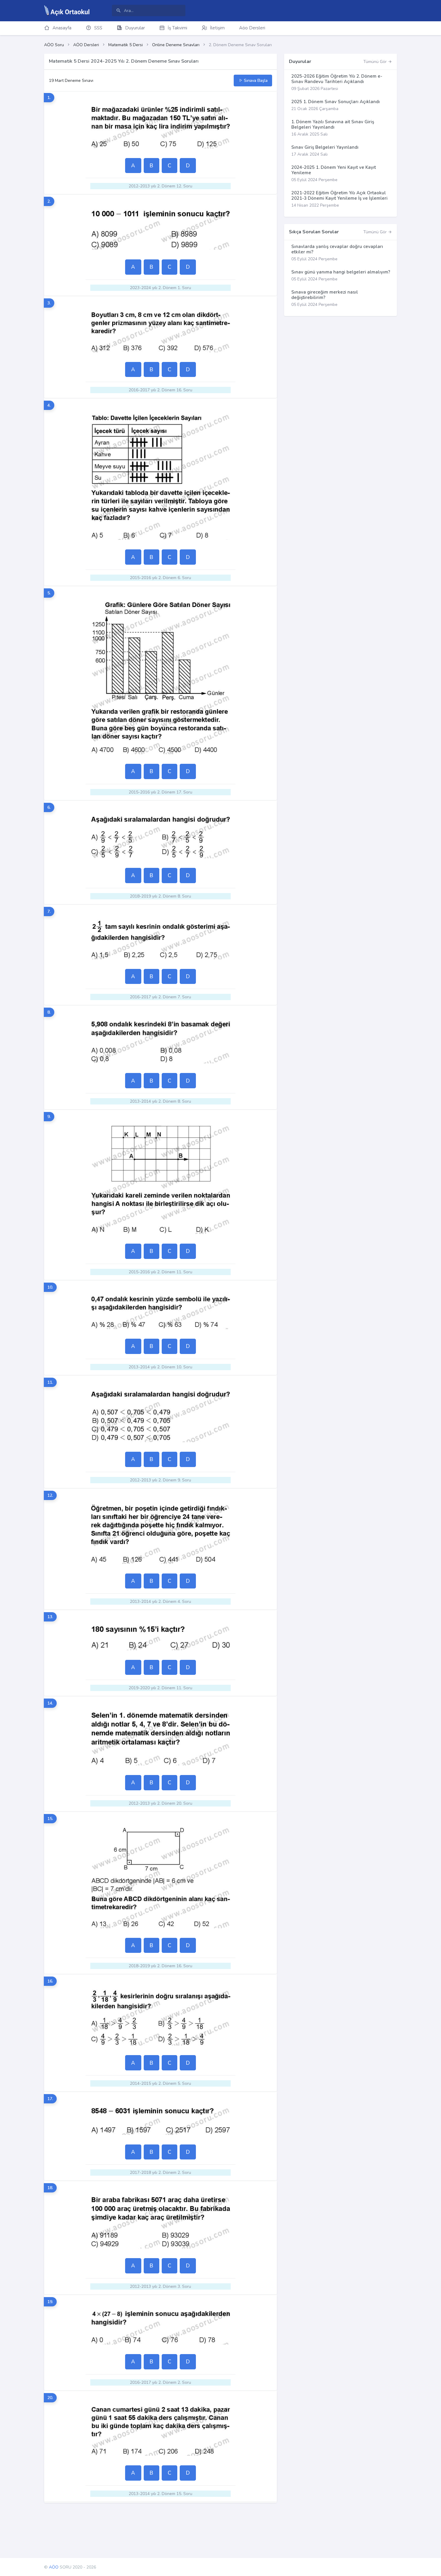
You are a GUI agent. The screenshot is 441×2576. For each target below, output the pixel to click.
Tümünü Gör (376, 62)
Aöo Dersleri (252, 28)
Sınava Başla (255, 81)
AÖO (54, 2567)
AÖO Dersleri (86, 45)
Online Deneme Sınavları (176, 45)
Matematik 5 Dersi (126, 45)
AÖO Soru (54, 45)
